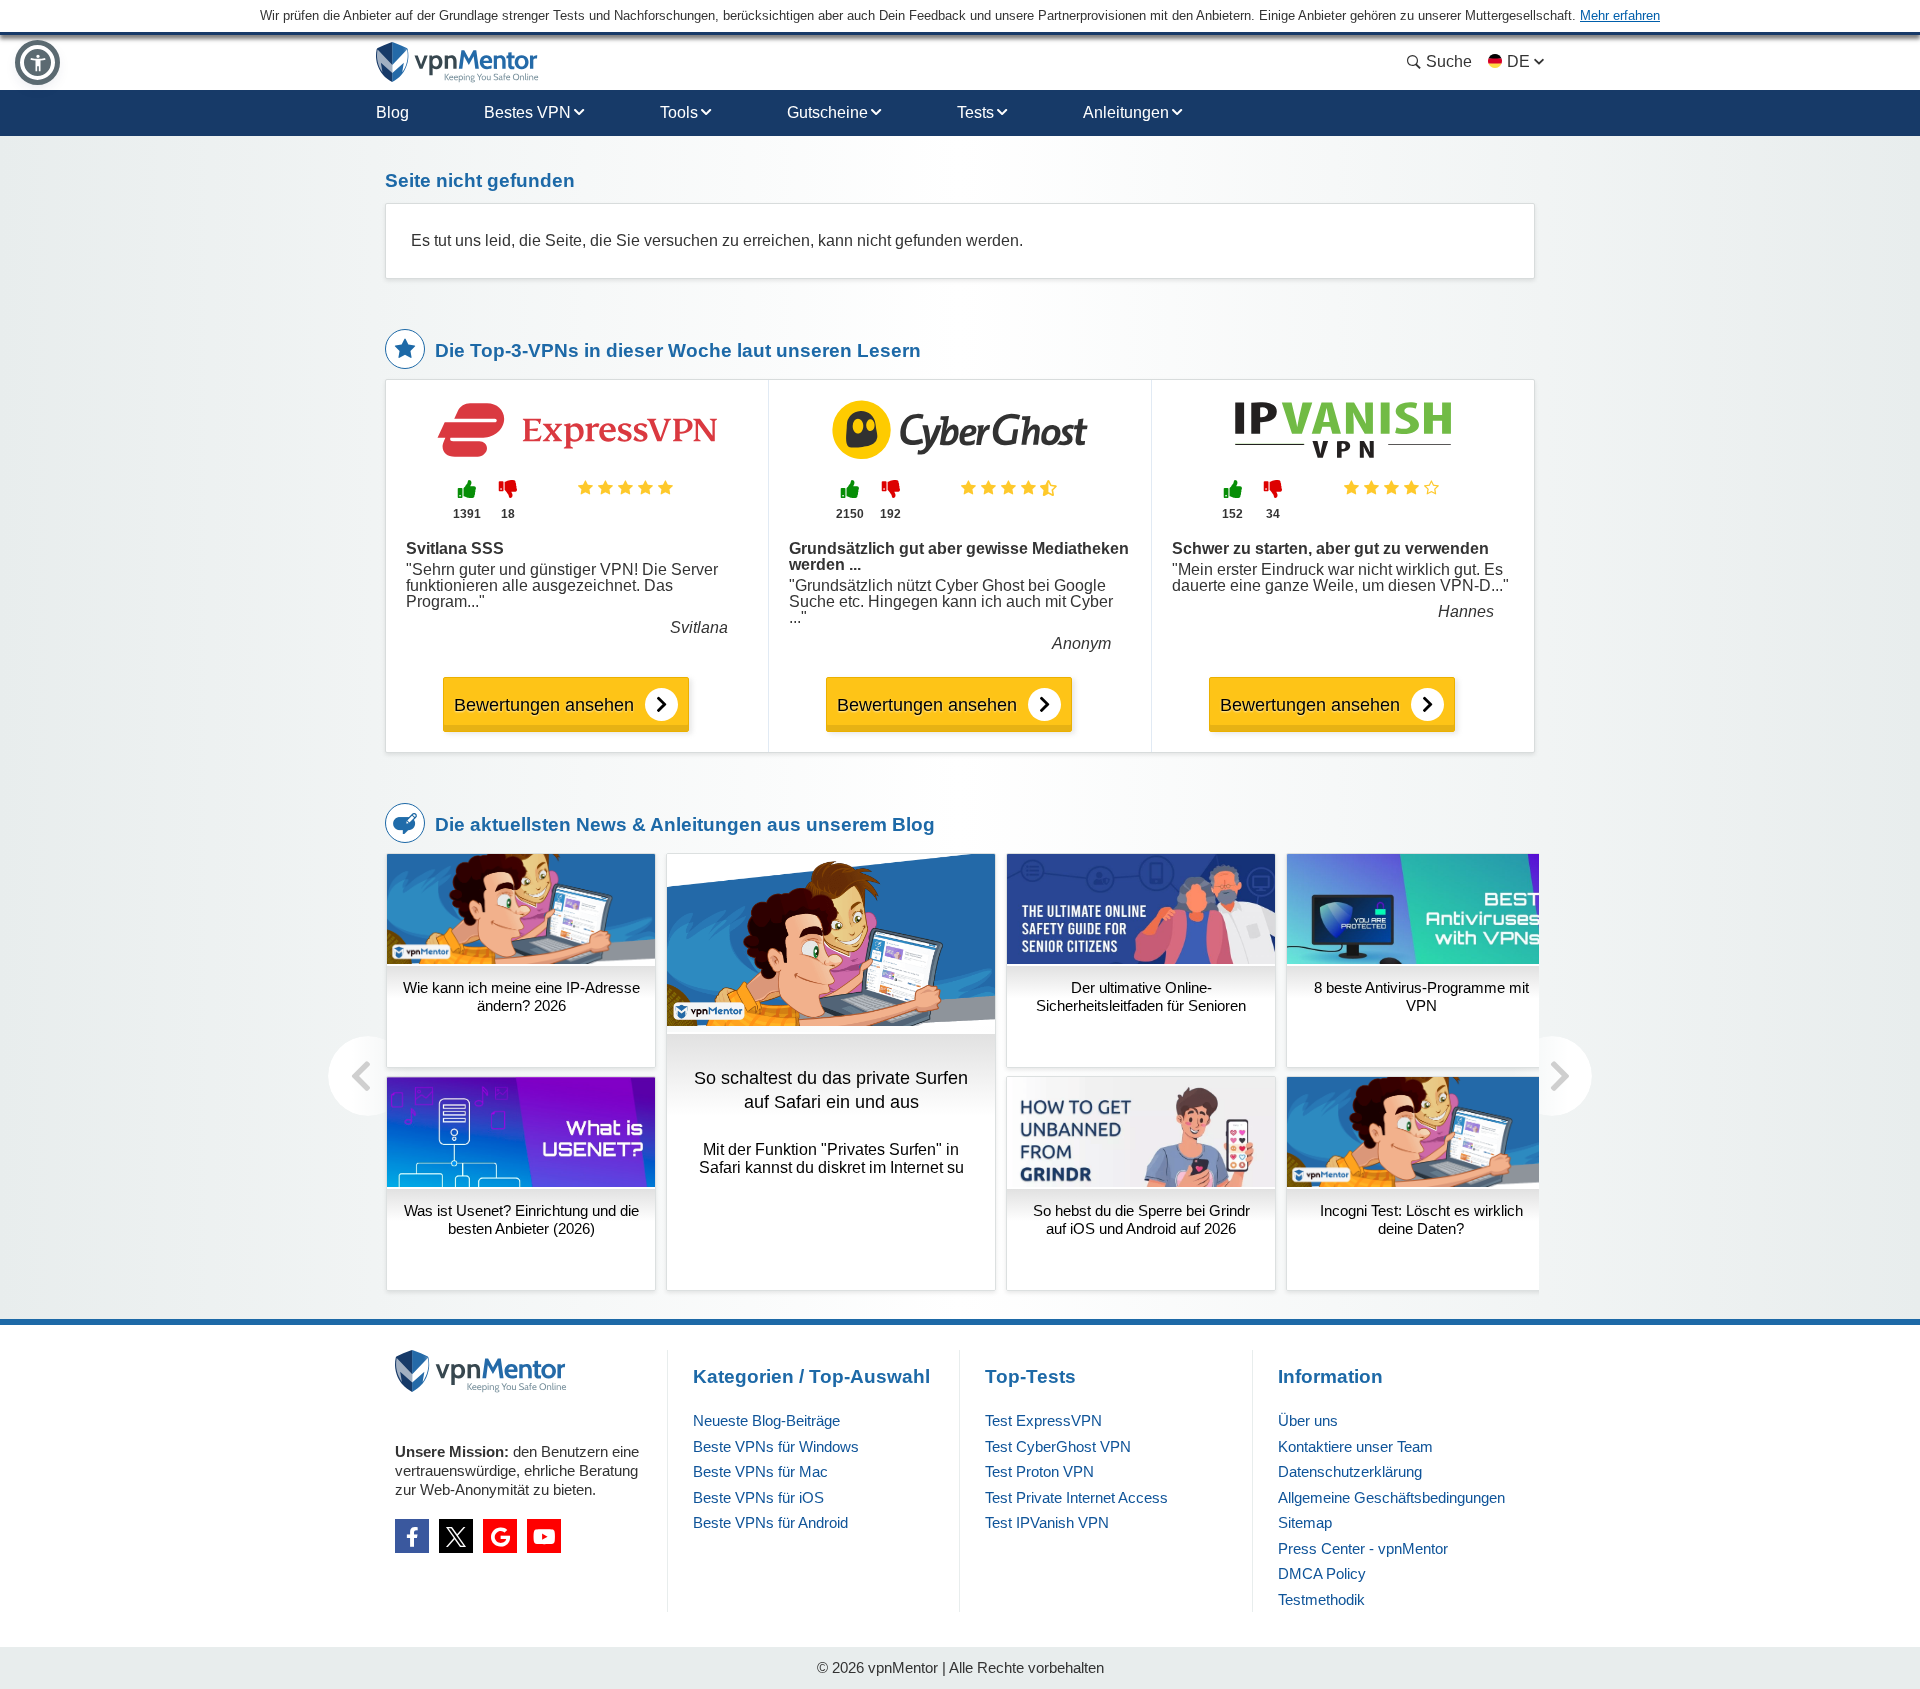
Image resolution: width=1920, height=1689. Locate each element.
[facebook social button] (412, 1536)
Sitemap (1305, 1522)
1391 (467, 514)
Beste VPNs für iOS (758, 1497)
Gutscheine (827, 112)
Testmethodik (1321, 1599)
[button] (37, 62)
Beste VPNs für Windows (776, 1446)
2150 (850, 514)
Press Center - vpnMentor (1363, 1548)
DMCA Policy (1322, 1573)
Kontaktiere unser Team (1355, 1446)
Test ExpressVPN (1043, 1420)
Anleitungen (1126, 112)
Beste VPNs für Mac (760, 1471)
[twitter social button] (456, 1536)
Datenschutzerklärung (1350, 1471)
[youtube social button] (544, 1536)
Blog (392, 112)
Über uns (1308, 1420)
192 (890, 514)
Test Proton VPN (1039, 1471)
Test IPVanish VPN (1047, 1522)
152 (1232, 514)
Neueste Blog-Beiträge (766, 1420)
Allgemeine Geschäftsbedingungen (1391, 1497)
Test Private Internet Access (1076, 1497)
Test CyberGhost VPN (1058, 1446)
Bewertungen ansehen (544, 705)
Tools (679, 112)
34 (1273, 514)
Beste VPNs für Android (770, 1522)
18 (508, 514)
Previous (368, 1076)
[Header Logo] (457, 62)
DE (1518, 61)
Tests (975, 112)
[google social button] (500, 1536)
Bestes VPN (527, 112)
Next (1552, 1076)
